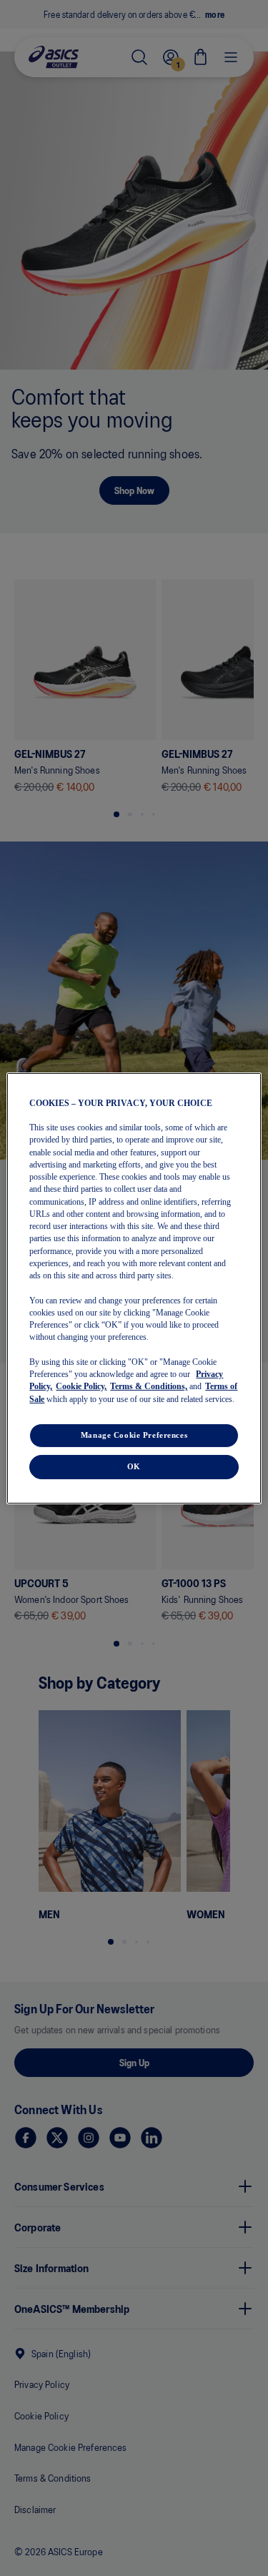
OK (134, 1466)
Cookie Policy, (81, 1386)
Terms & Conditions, (149, 1386)
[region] (134, 1288)
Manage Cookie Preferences (134, 1435)
